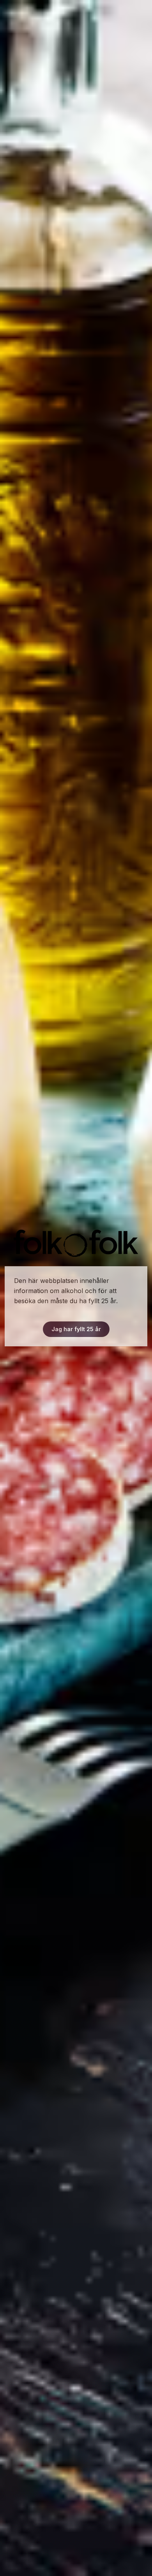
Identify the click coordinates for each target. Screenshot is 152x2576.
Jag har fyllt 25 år (76, 1329)
